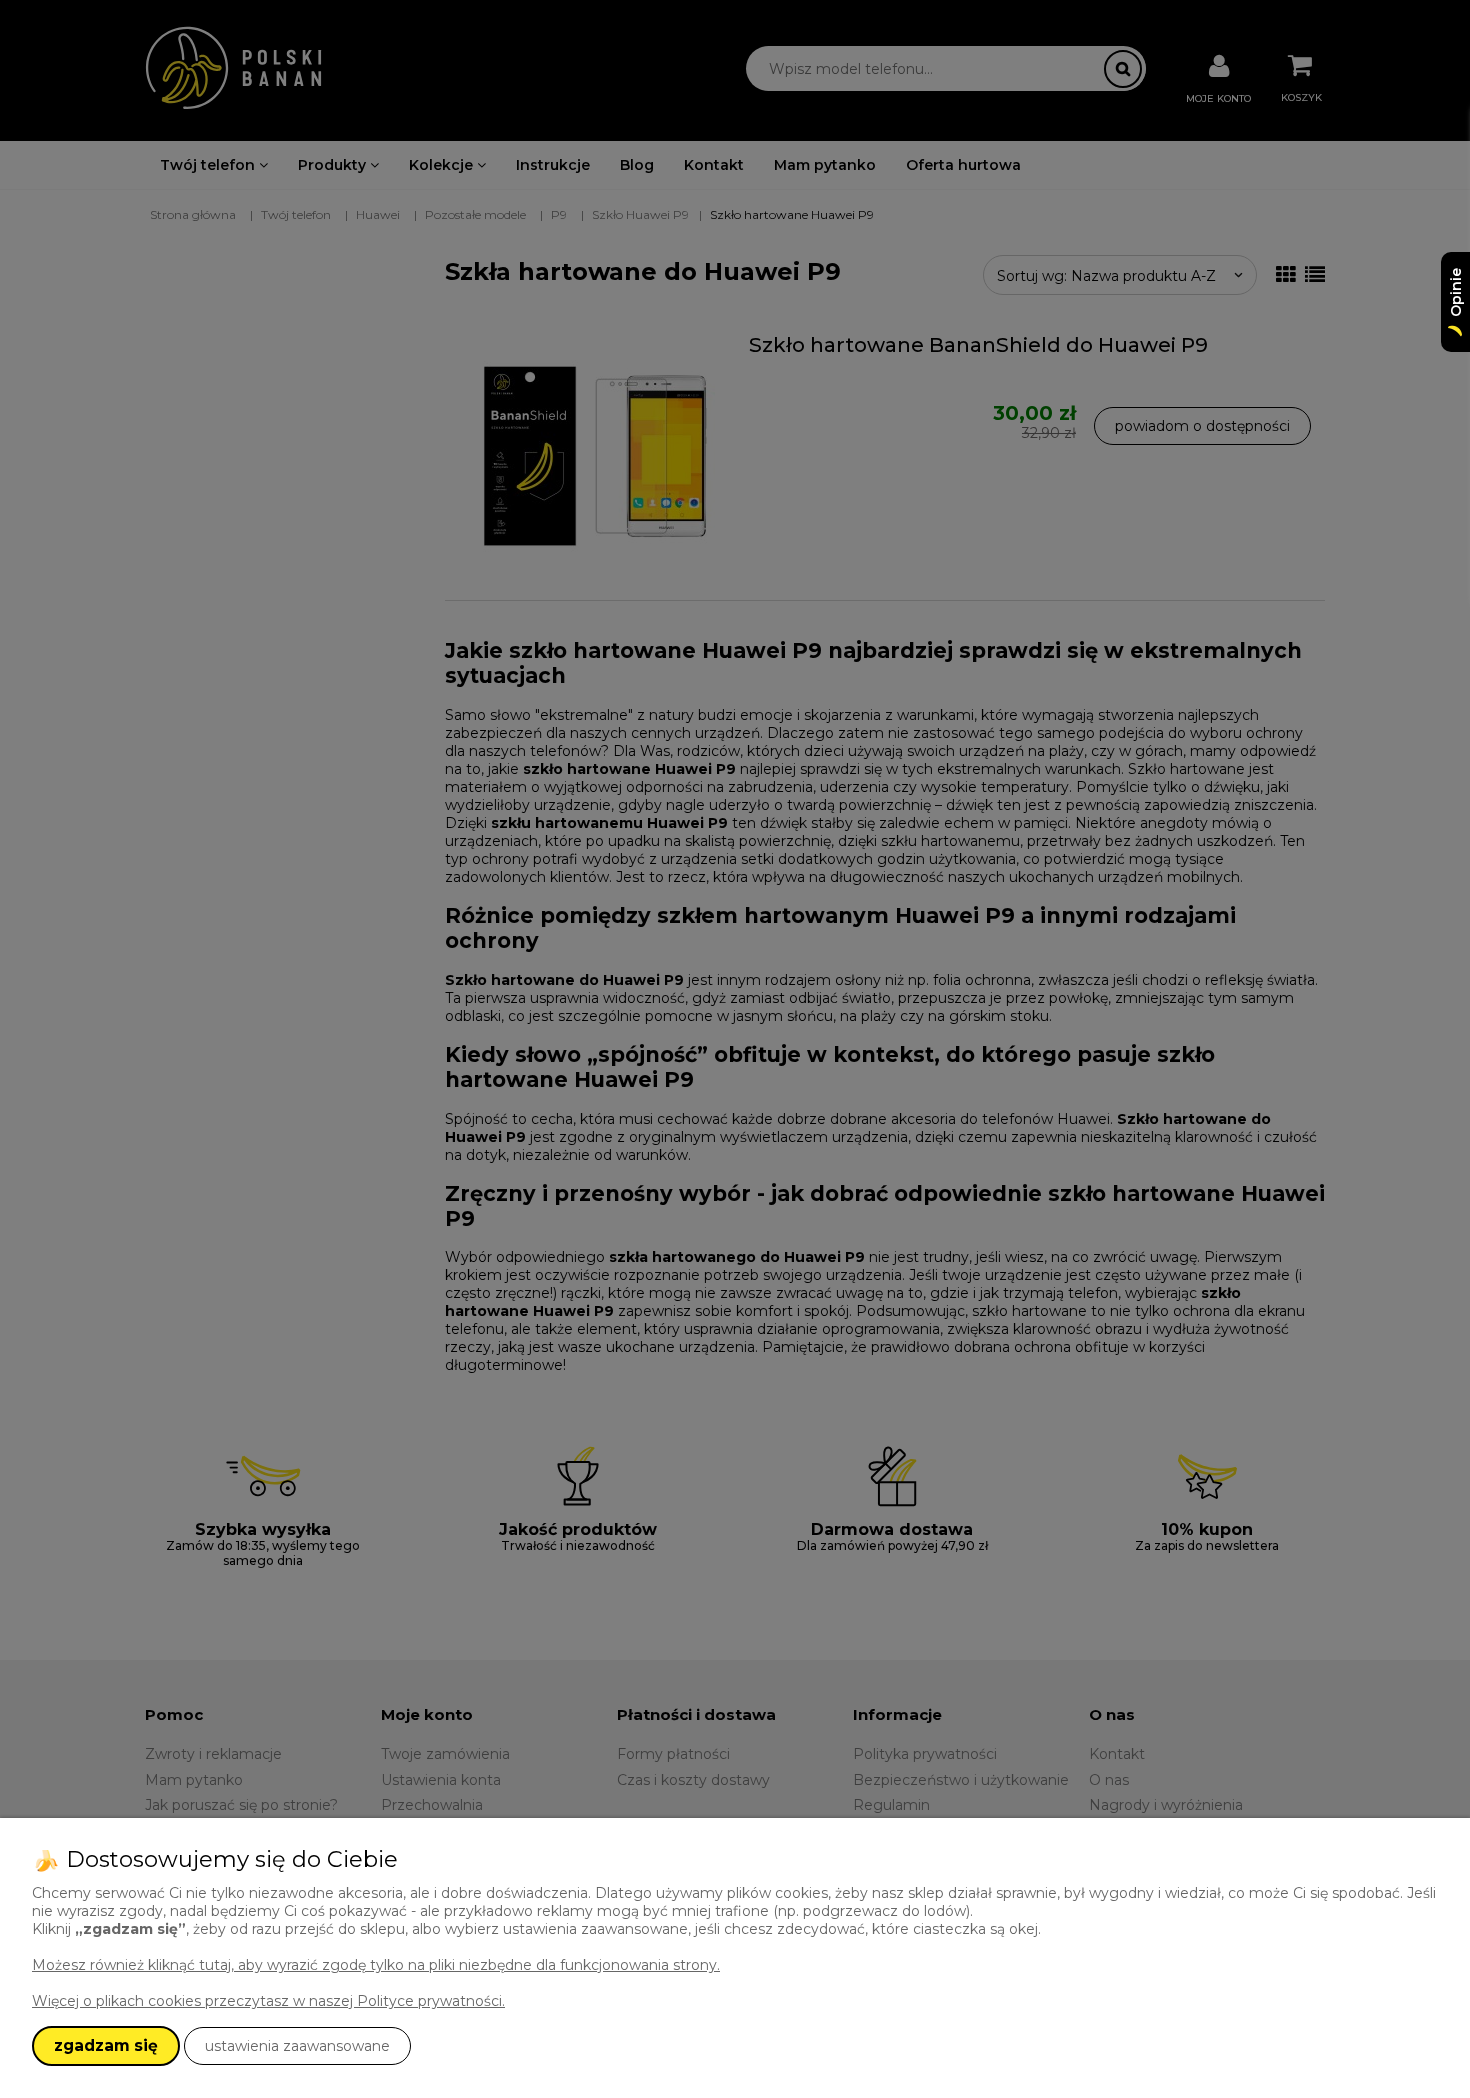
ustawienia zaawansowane (297, 2046)
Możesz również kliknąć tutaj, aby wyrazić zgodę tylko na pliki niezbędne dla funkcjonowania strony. (376, 1965)
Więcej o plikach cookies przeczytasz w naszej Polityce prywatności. (268, 2001)
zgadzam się (106, 2045)
